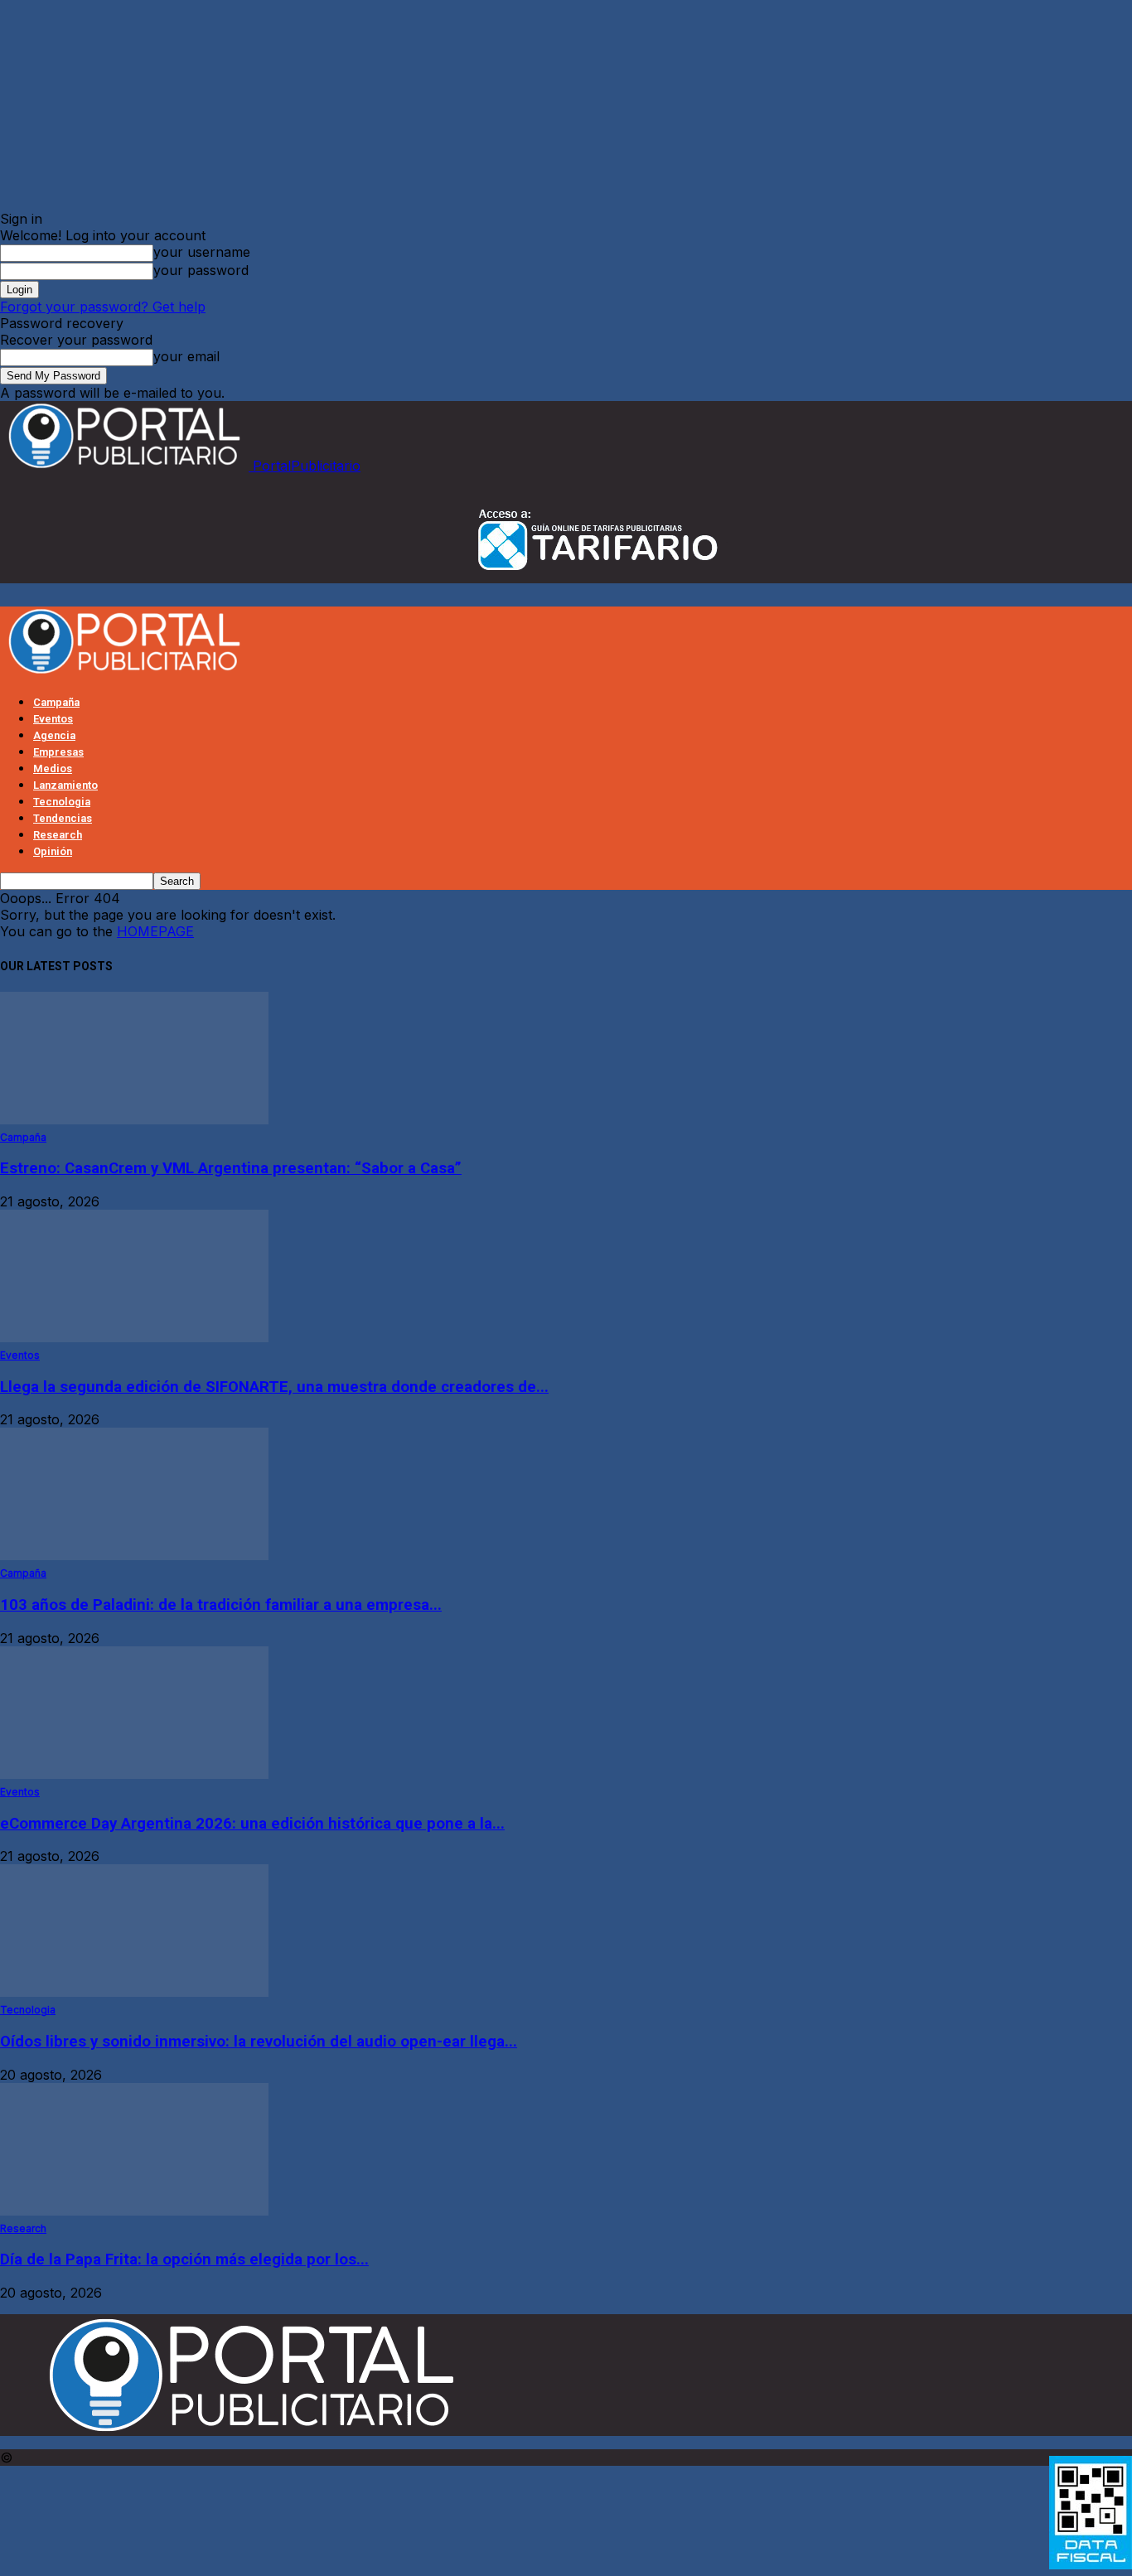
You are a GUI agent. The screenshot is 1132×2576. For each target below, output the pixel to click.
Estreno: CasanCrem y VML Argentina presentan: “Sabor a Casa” (231, 1168)
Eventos (53, 719)
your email (186, 356)
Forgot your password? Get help (103, 307)
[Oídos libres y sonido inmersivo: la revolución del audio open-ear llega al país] (134, 1992)
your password (201, 270)
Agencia (54, 735)
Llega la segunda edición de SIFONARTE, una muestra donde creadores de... (274, 1387)
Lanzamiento (65, 785)
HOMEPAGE (155, 931)
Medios (53, 768)
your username (202, 252)
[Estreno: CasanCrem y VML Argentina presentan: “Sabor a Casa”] (134, 1119)
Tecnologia (62, 802)
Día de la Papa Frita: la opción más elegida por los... (184, 2259)
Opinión (53, 851)
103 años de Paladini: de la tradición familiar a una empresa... (221, 1605)
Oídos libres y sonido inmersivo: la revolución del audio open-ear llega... (259, 2042)
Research (58, 835)
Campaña (56, 702)
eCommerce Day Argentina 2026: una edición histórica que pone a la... (252, 1824)
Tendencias (63, 818)
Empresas (58, 752)
